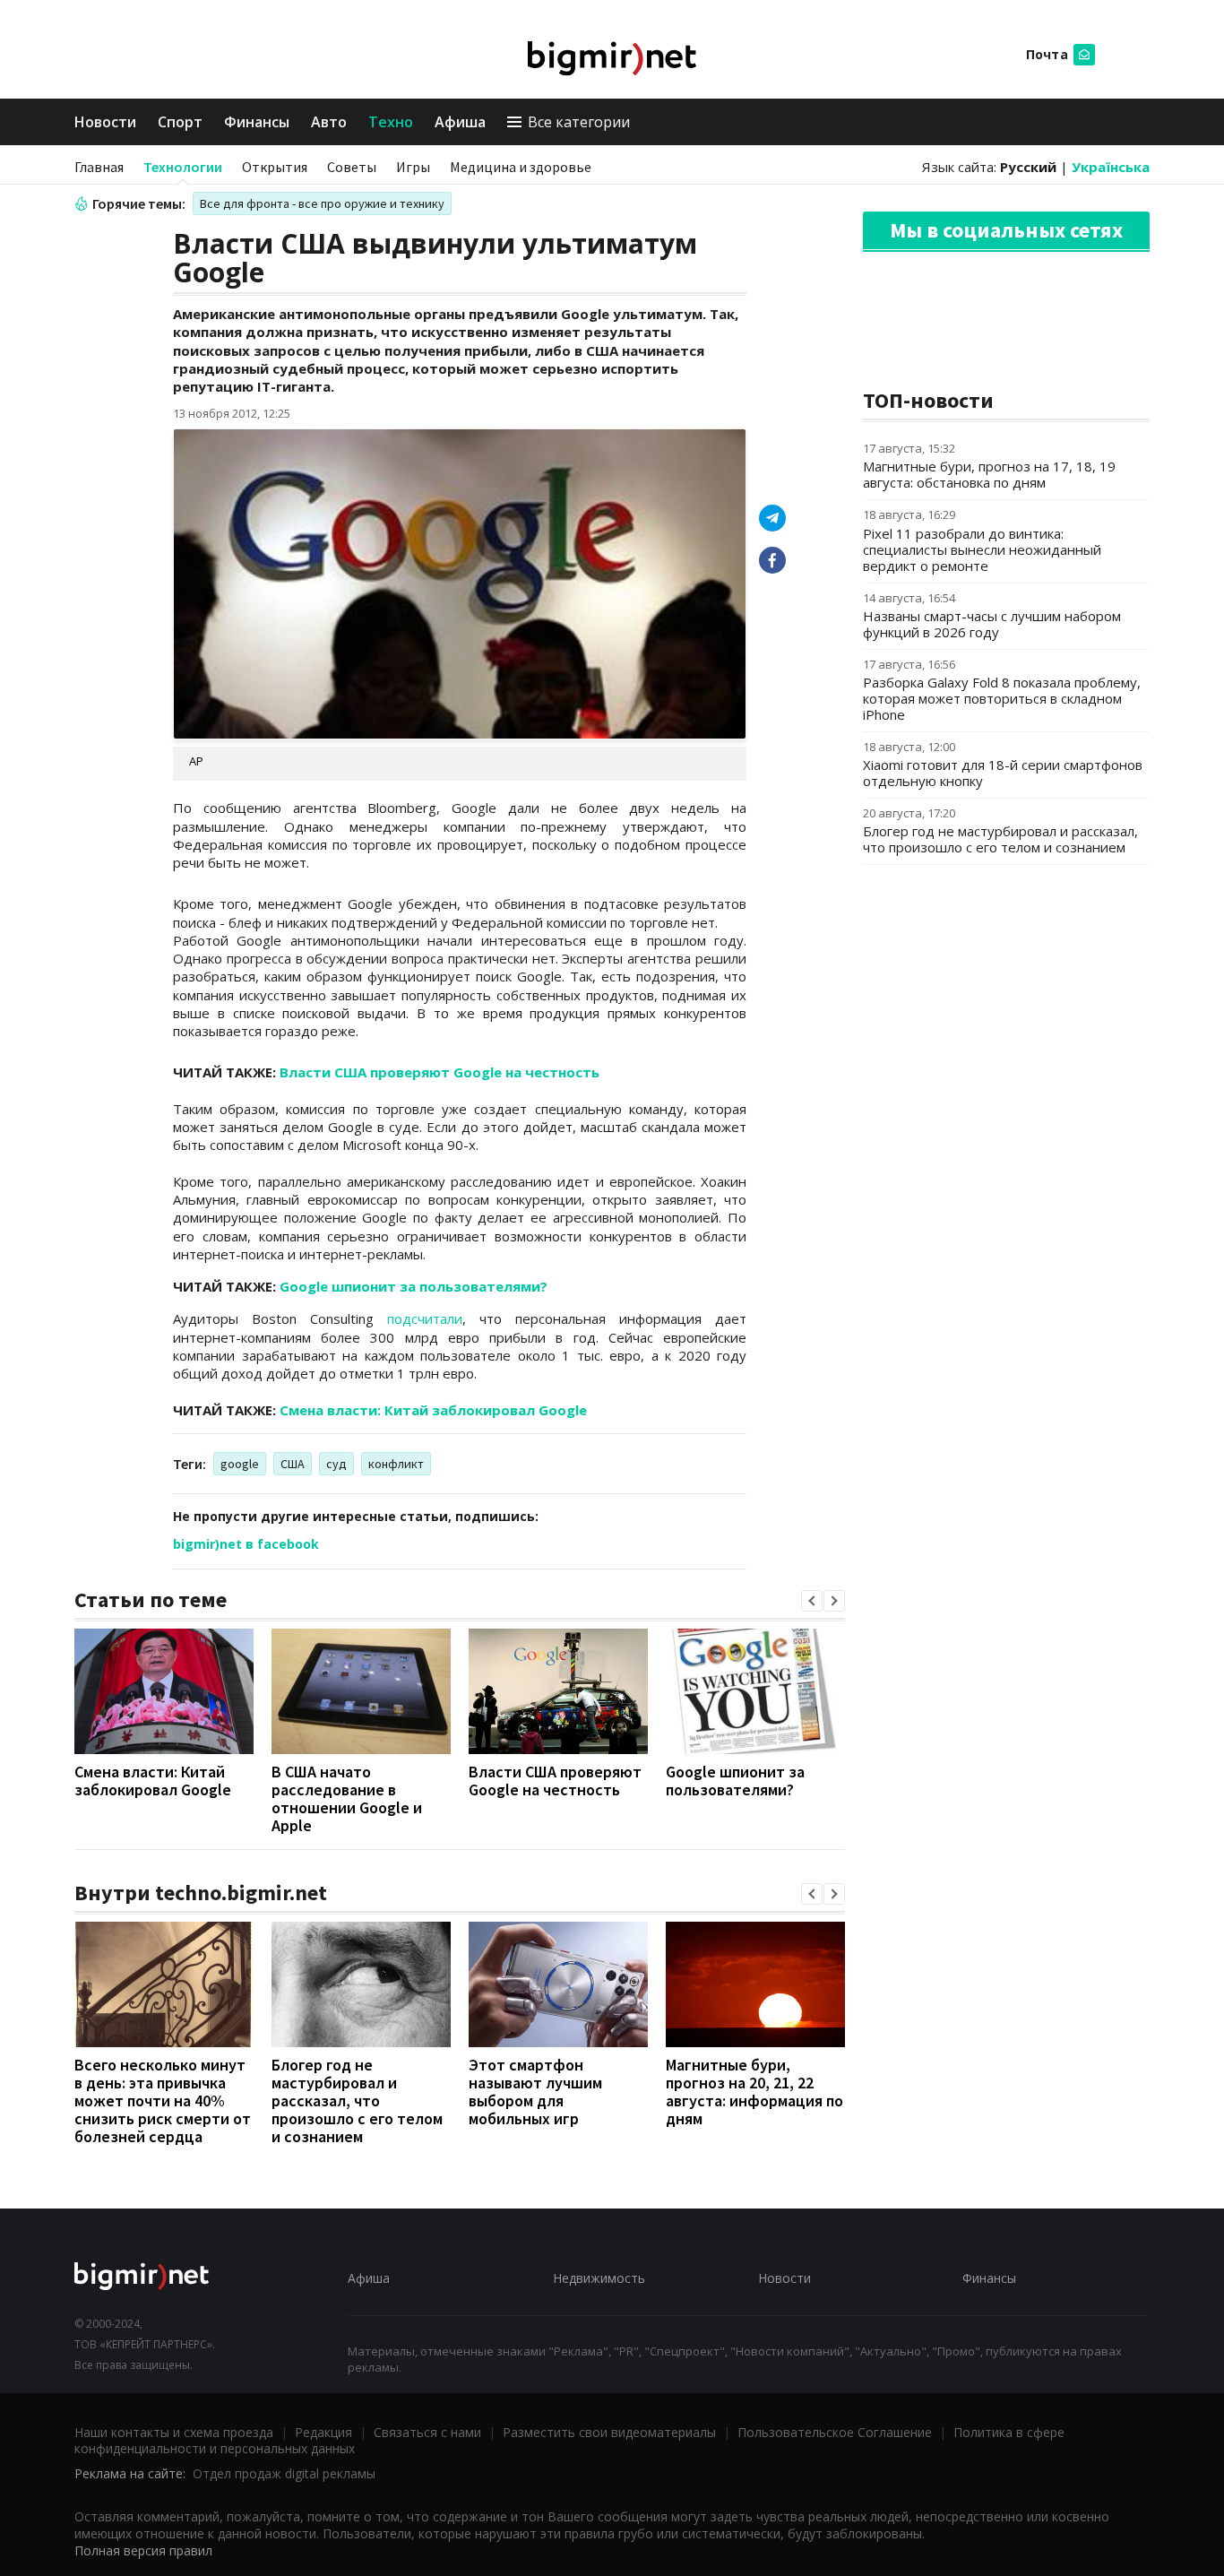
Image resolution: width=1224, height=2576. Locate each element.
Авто (329, 122)
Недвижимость (599, 2278)
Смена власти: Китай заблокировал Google (433, 1410)
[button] (812, 1601)
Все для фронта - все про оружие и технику (322, 203)
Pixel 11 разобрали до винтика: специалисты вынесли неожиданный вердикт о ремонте (982, 549)
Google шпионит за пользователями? (414, 1286)
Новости (105, 122)
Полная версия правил (143, 2550)
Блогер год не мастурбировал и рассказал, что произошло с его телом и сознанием (357, 2101)
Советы (352, 167)
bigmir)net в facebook (246, 1544)
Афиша (460, 122)
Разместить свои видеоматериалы (609, 2432)
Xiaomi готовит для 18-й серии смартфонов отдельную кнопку (1003, 773)
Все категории (579, 122)
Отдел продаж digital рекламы (284, 2473)
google (240, 1464)
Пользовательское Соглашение (835, 2432)
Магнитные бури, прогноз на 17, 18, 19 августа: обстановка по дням (989, 474)
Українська (1111, 167)
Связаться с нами (427, 2432)
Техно (391, 122)
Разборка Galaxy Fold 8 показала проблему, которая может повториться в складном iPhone (1002, 698)
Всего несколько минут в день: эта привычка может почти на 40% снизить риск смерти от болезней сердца (163, 2101)
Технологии (183, 167)
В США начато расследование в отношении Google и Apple (347, 1798)
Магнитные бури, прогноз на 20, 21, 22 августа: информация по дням (754, 2092)
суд (336, 1464)
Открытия (275, 167)
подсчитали (425, 1318)
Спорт (180, 122)
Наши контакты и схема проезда (174, 2432)
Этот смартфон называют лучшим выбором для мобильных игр (535, 2092)
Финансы (257, 122)
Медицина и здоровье (521, 167)
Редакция (323, 2432)
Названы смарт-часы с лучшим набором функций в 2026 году (992, 624)
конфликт (396, 1464)
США (293, 1464)
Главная (99, 167)
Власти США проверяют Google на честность (440, 1072)
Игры (413, 167)
